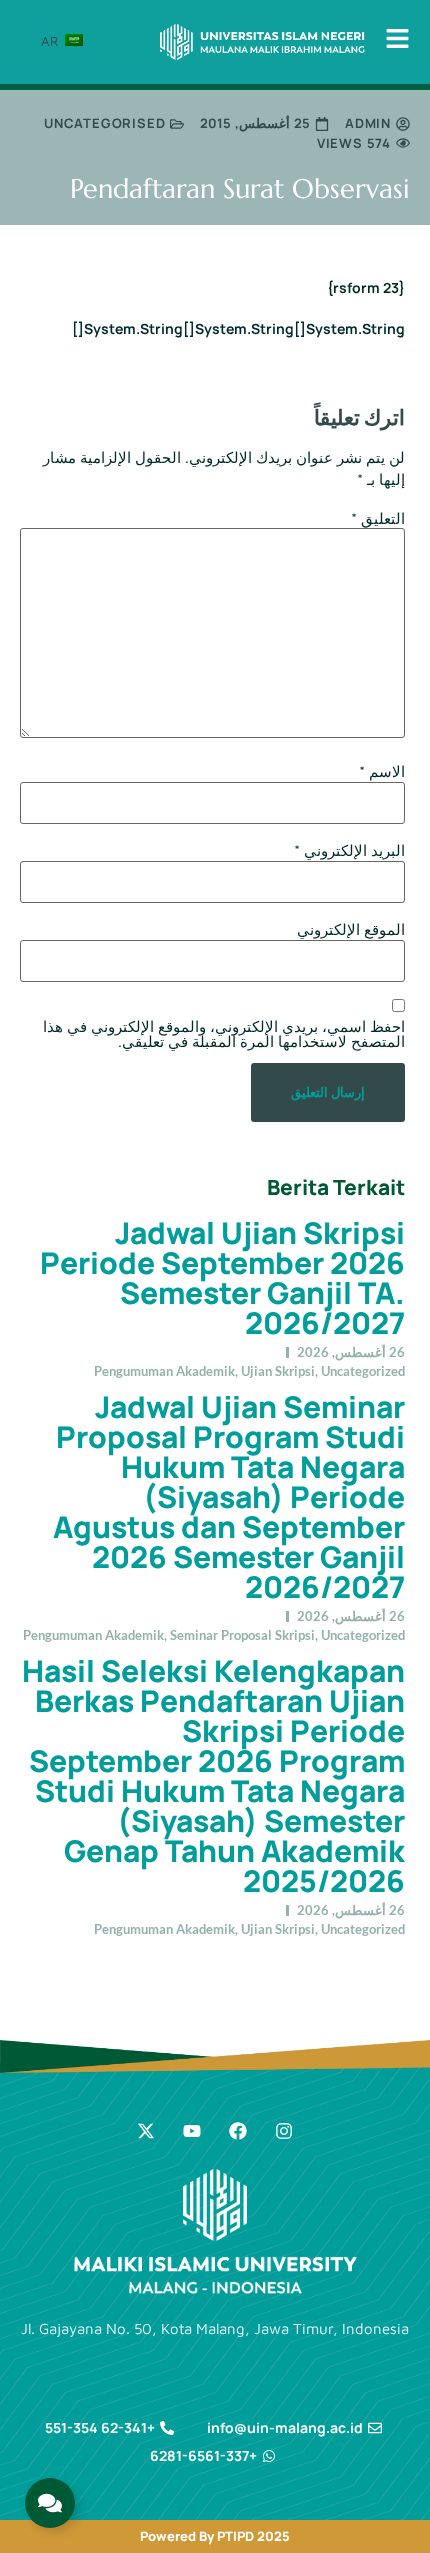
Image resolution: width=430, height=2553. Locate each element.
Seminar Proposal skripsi (242, 1635)
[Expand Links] (50, 2503)
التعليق (378, 518)
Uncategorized (363, 1371)
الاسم (382, 771)
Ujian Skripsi (278, 1371)
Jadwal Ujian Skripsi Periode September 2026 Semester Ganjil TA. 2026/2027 (222, 1277)
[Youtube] (192, 2131)
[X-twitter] (146, 2131)
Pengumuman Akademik (164, 1371)
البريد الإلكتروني (349, 850)
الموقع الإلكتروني (351, 929)
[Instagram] (284, 2131)
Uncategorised (104, 123)
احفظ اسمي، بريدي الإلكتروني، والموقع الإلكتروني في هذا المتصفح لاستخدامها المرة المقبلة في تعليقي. (224, 1034)
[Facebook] (238, 2131)
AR (51, 41)
